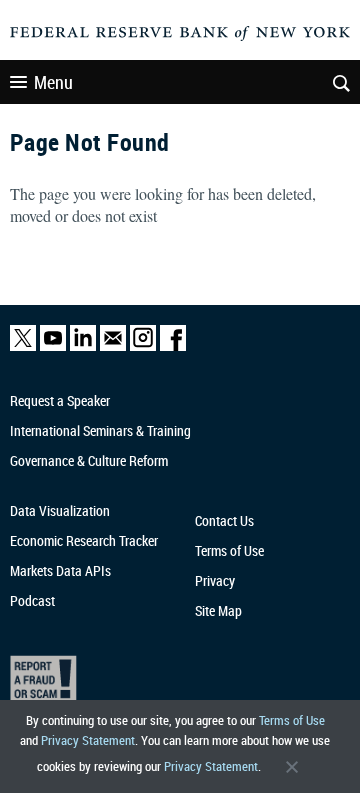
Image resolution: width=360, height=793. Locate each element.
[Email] (113, 346)
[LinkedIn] (83, 346)
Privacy (215, 580)
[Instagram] (143, 346)
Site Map (218, 610)
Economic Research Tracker (84, 540)
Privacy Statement (88, 740)
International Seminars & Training (100, 430)
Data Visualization (60, 510)
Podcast (32, 600)
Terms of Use (292, 720)
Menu (53, 82)
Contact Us (224, 520)
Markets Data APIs (60, 570)
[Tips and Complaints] (172, 682)
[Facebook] (173, 346)
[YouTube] (53, 346)
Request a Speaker (60, 400)
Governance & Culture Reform (89, 460)
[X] (23, 346)
